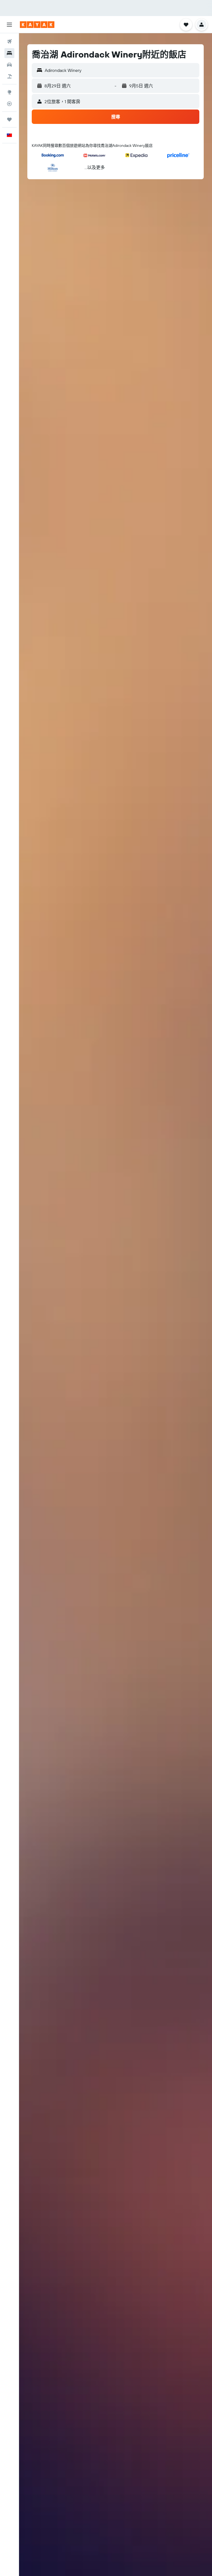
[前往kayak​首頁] (37, 25)
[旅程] (9, 119)
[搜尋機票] (9, 41)
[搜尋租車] (9, 65)
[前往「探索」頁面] (9, 92)
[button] (9, 25)
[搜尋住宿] (9, 53)
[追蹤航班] (9, 104)
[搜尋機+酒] (9, 76)
